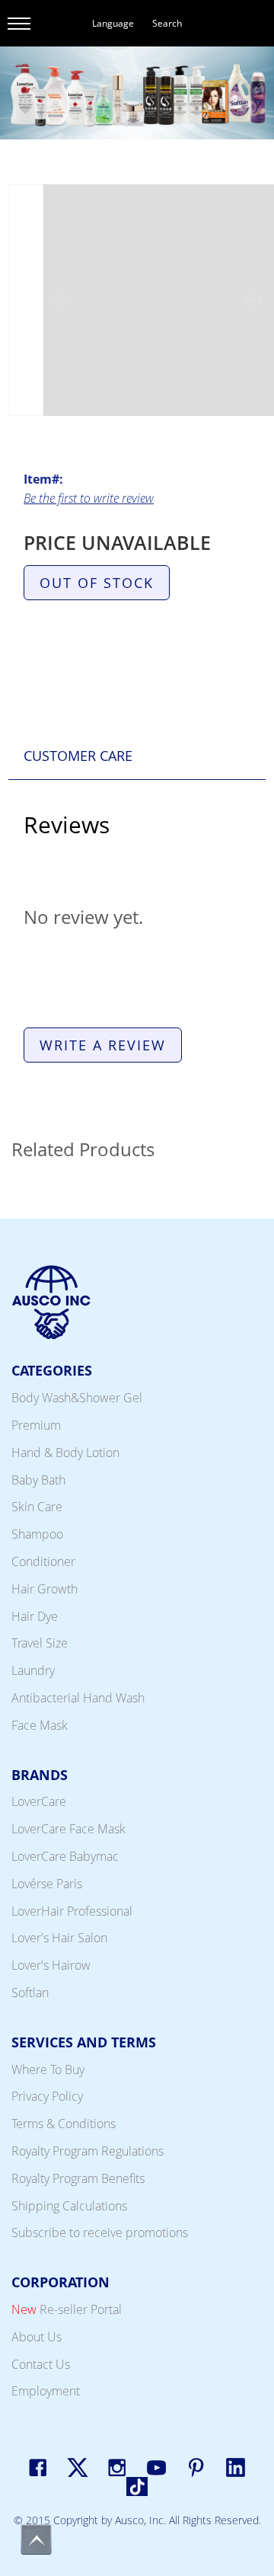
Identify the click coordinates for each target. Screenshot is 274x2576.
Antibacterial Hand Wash (78, 1698)
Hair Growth (45, 1589)
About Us (37, 2337)
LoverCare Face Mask (68, 1829)
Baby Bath (38, 1480)
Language (113, 23)
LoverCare (39, 1801)
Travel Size (40, 1643)
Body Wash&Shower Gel (77, 1398)
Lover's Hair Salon (59, 1938)
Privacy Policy (47, 2096)
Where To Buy (48, 2069)
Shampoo (37, 1534)
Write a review (103, 1045)
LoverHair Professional (72, 1911)
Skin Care (37, 1507)
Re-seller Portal (67, 2309)
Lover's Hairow (51, 1965)
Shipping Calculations (69, 2206)
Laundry (33, 1670)
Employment (46, 2391)
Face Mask (40, 1725)
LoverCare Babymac (65, 1856)
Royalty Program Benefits (78, 2178)
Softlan (30, 1993)
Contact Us (41, 2364)
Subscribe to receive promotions (100, 2232)
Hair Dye (35, 1616)
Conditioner (43, 1561)
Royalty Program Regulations (88, 2151)
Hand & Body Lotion (65, 1453)
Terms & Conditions (64, 2124)
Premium (36, 1425)
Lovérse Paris (47, 1884)
